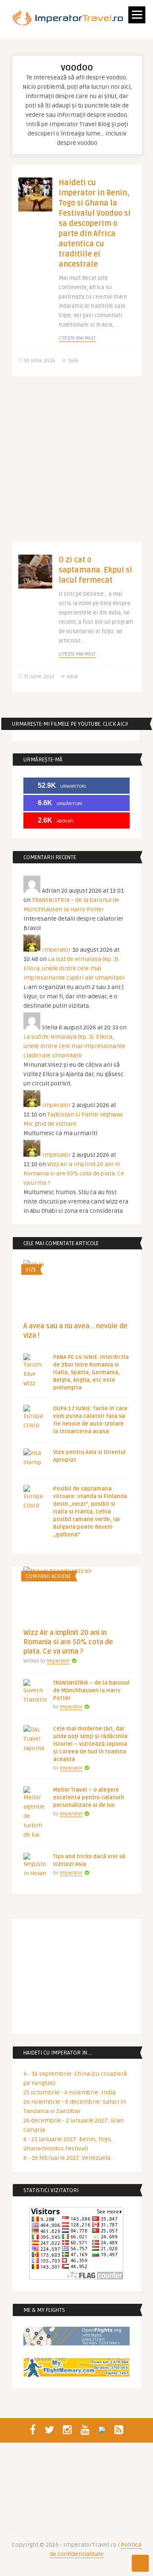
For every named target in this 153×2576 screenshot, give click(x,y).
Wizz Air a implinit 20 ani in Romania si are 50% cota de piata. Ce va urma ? (74, 1174)
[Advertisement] (76, 465)
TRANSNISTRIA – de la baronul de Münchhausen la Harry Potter (91, 1691)
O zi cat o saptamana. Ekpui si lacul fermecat (95, 570)
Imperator (57, 950)
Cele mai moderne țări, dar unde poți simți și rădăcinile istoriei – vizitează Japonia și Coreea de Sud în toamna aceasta (91, 1744)
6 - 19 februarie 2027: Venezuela (67, 2158)
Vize (31, 1270)
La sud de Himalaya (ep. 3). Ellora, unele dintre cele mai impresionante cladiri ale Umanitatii (74, 968)
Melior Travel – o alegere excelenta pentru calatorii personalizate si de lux (89, 1798)
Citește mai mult (77, 338)
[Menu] (137, 15)
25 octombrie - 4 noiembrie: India (69, 2093)
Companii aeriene (48, 1576)
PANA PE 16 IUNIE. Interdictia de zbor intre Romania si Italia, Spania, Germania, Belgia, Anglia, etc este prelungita (91, 1373)
